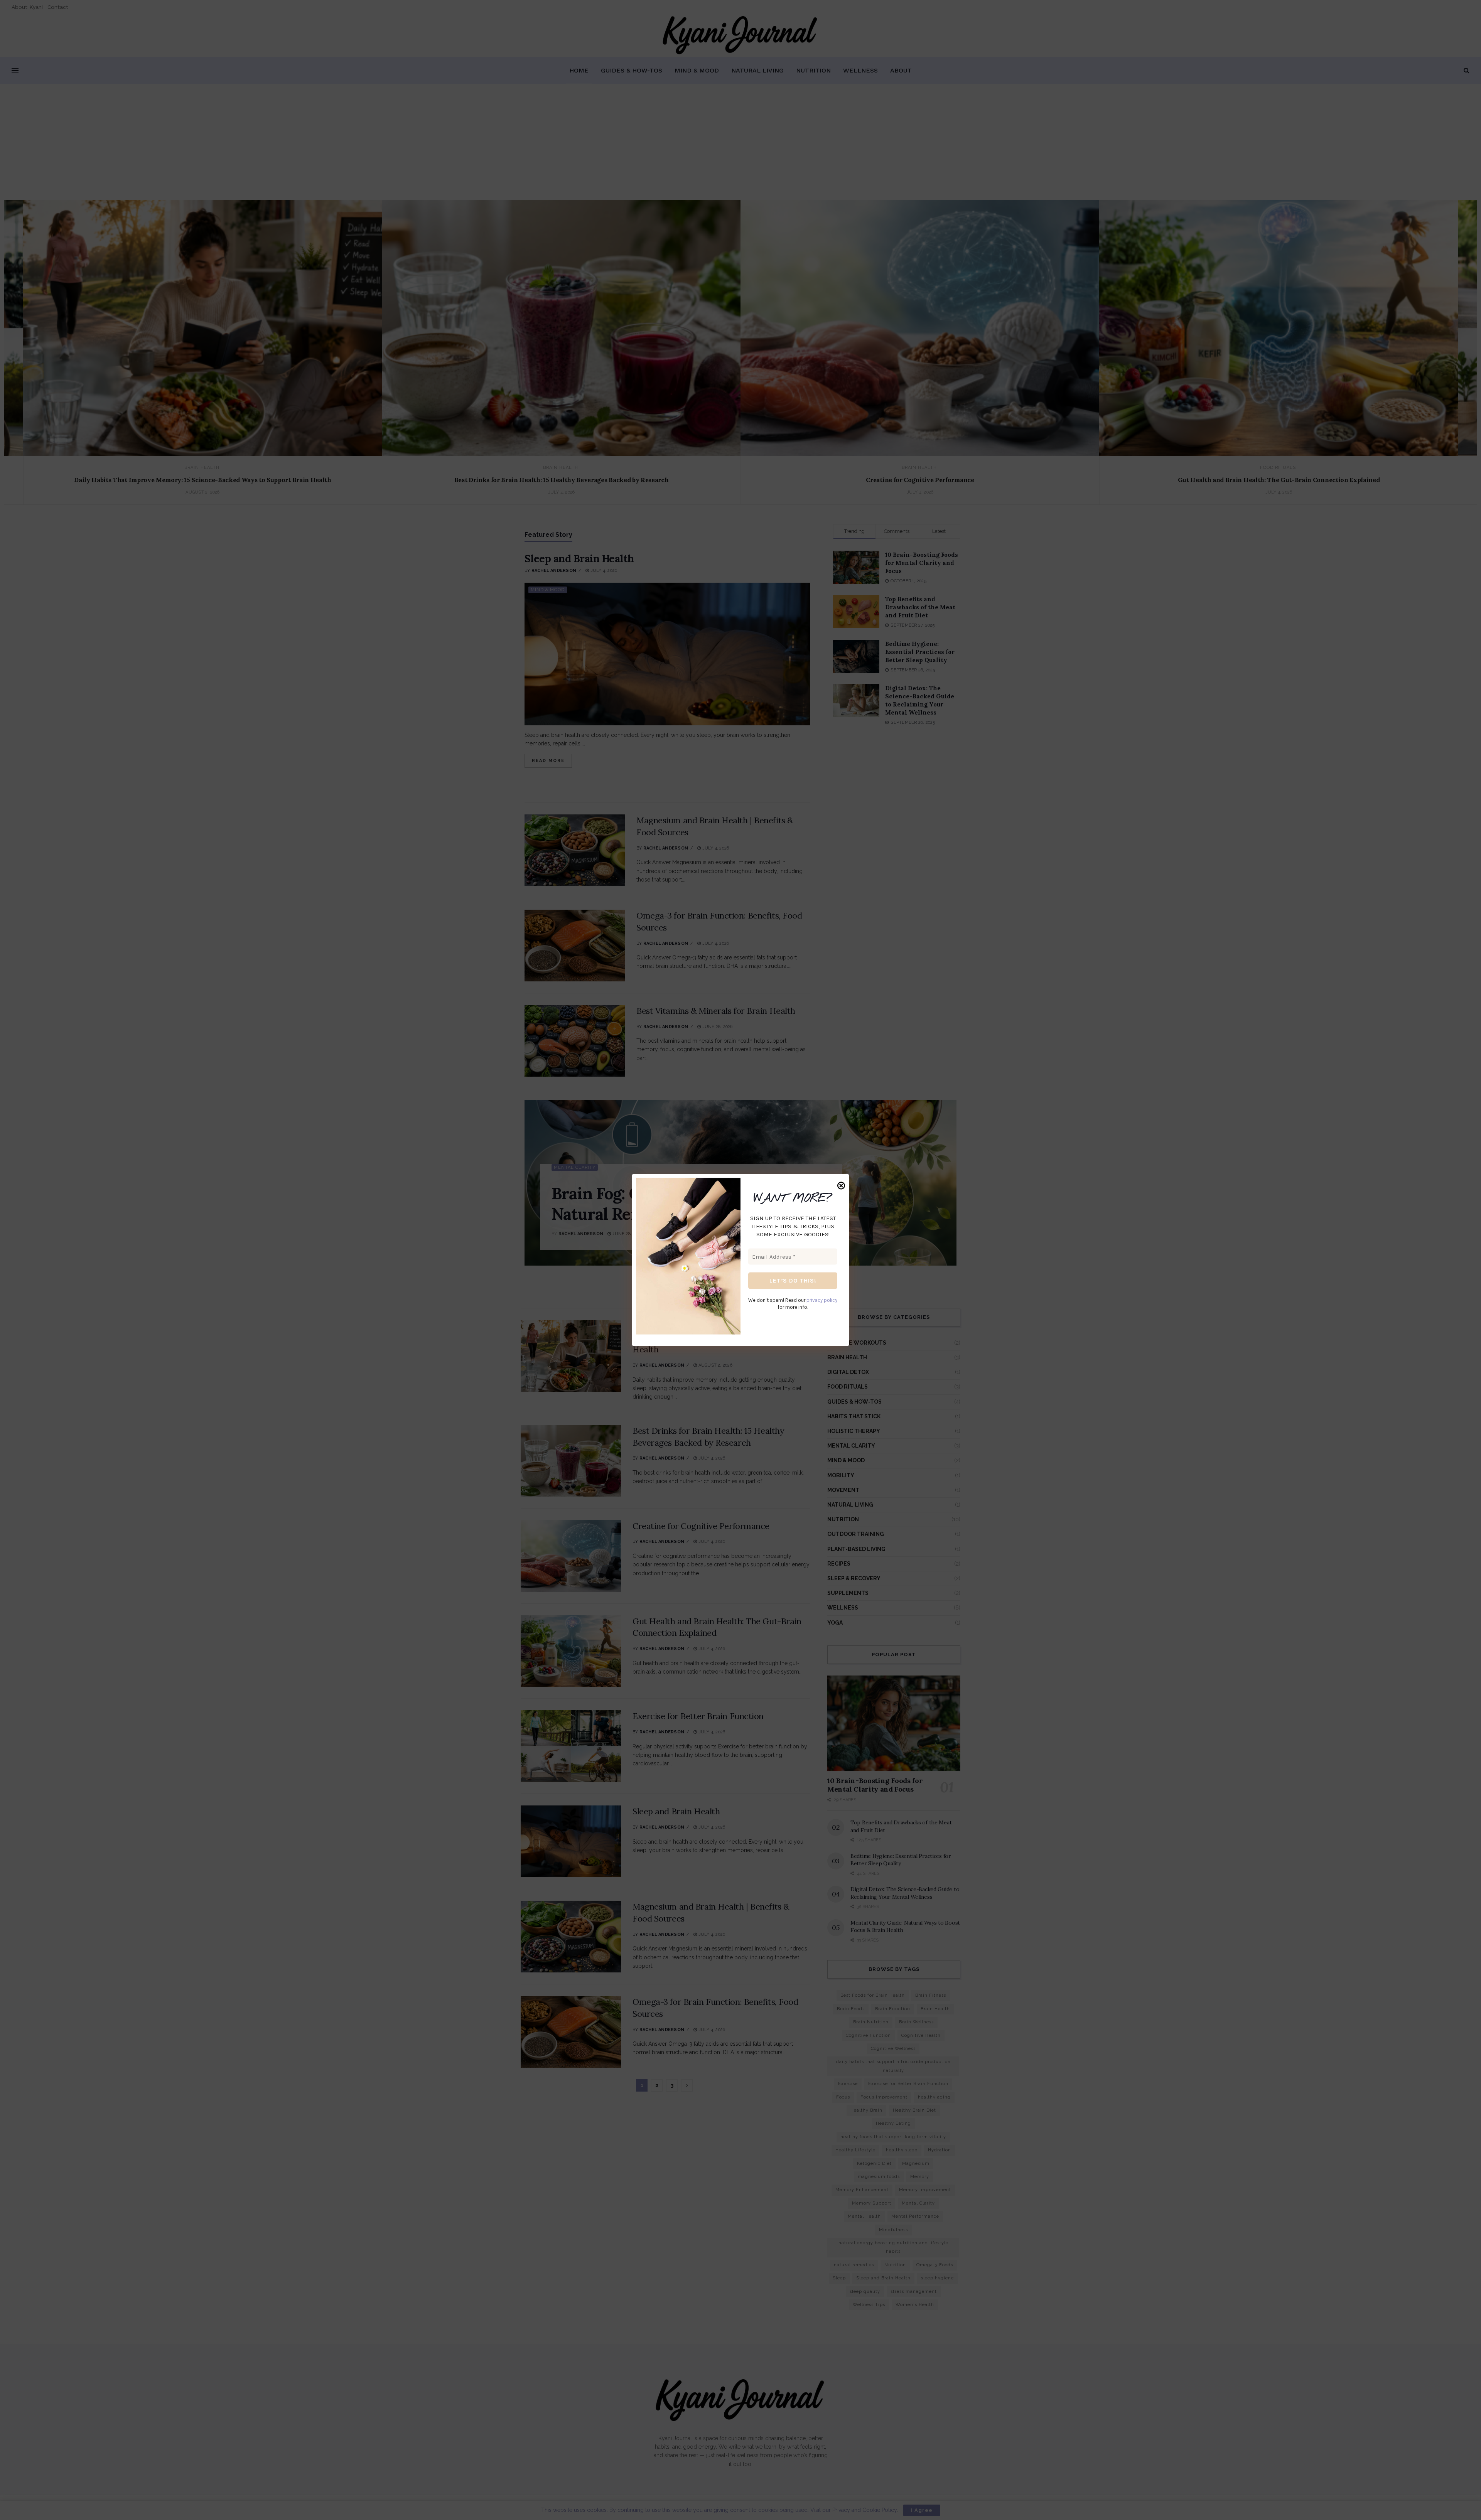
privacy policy (822, 1300)
